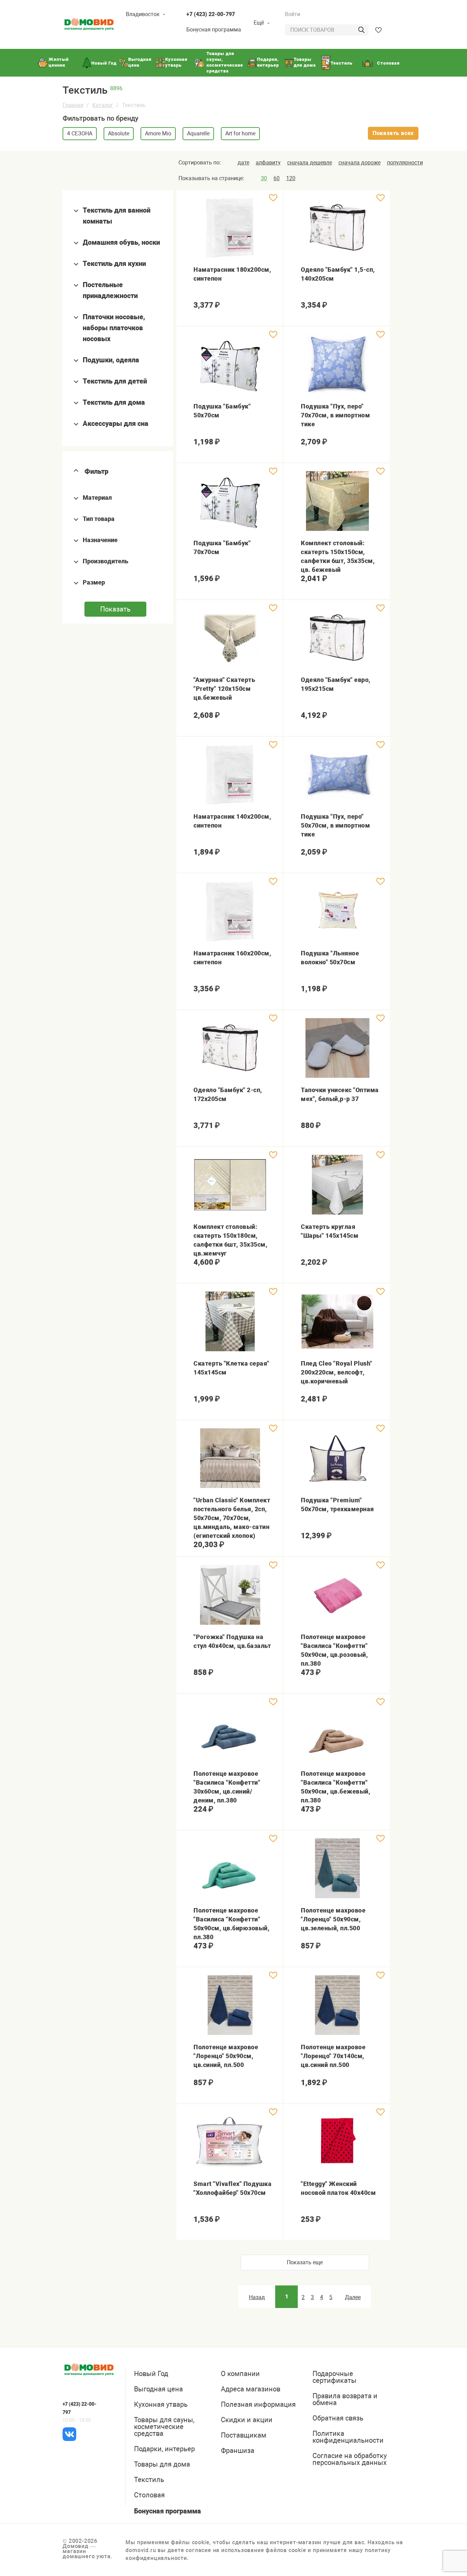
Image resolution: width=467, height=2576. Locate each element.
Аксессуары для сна (116, 424)
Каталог (103, 105)
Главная (73, 105)
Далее (353, 2297)
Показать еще (305, 2262)
